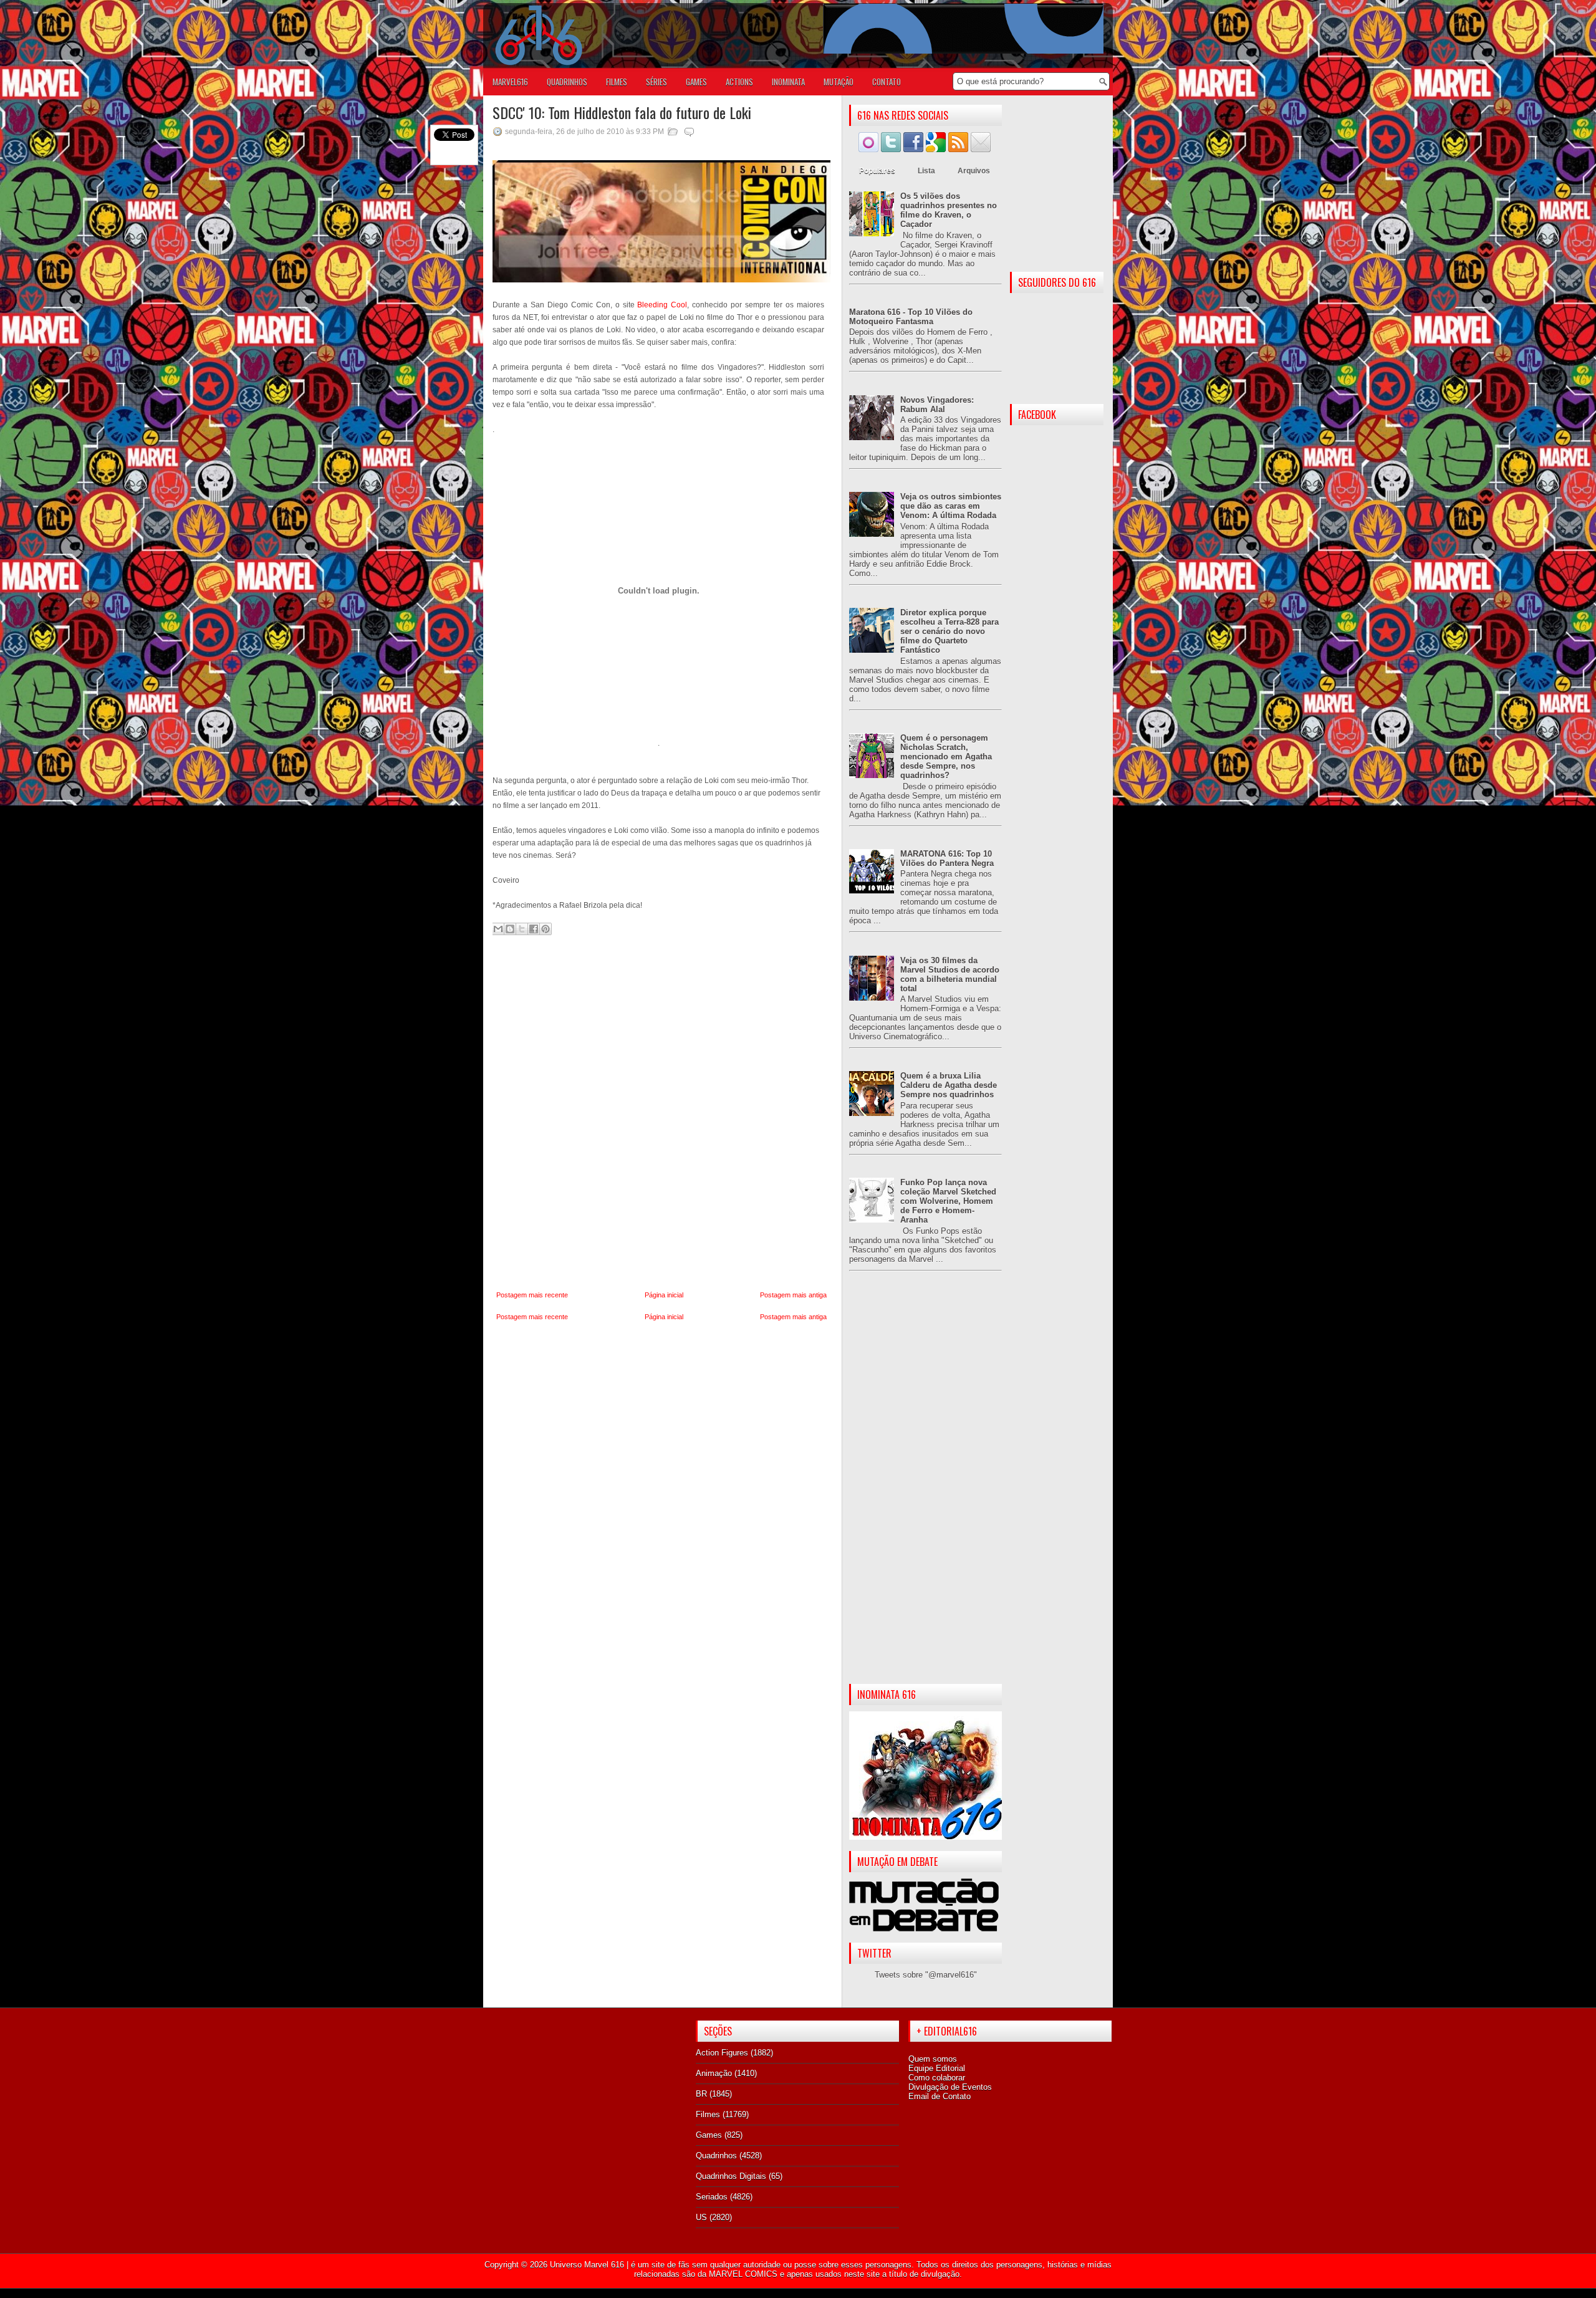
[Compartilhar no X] (522, 929)
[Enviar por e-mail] (498, 929)
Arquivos (974, 171)
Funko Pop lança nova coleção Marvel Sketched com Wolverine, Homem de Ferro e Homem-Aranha (948, 1201)
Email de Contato (940, 2096)
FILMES (617, 82)
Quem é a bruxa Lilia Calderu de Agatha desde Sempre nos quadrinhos (949, 1085)
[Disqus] (661, 1113)
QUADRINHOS (567, 82)
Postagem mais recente (532, 1295)
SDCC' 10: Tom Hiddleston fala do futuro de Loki (622, 112)
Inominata (788, 82)
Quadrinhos (716, 2156)
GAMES (696, 82)
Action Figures (722, 2053)
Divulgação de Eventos (950, 2087)
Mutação (839, 82)
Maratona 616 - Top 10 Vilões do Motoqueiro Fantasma (911, 317)
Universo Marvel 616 (587, 2265)
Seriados (712, 2197)
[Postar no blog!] (510, 929)
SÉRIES (656, 82)
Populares (877, 171)
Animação (714, 2073)
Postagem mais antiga (793, 1295)
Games (709, 2135)
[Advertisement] (925, 1488)
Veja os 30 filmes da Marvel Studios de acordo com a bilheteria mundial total (950, 974)
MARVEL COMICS (743, 2274)
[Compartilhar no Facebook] (534, 929)
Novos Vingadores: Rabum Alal (937, 405)
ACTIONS (739, 82)
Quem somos (933, 2059)
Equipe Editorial (937, 2068)
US (701, 2217)
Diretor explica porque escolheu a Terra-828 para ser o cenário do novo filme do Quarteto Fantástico (949, 631)
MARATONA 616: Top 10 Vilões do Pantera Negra (947, 858)
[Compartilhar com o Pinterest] (546, 929)
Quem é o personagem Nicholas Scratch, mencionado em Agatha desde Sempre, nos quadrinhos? (946, 757)
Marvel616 (510, 82)
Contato (887, 82)
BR (701, 2094)
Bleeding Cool (662, 305)
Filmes (708, 2114)
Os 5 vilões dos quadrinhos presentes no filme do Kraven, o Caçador (949, 210)
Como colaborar (937, 2078)
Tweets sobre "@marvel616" (926, 1975)
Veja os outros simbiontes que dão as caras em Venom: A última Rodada (951, 506)
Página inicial (664, 1295)
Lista (926, 171)
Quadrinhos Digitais (731, 2176)
